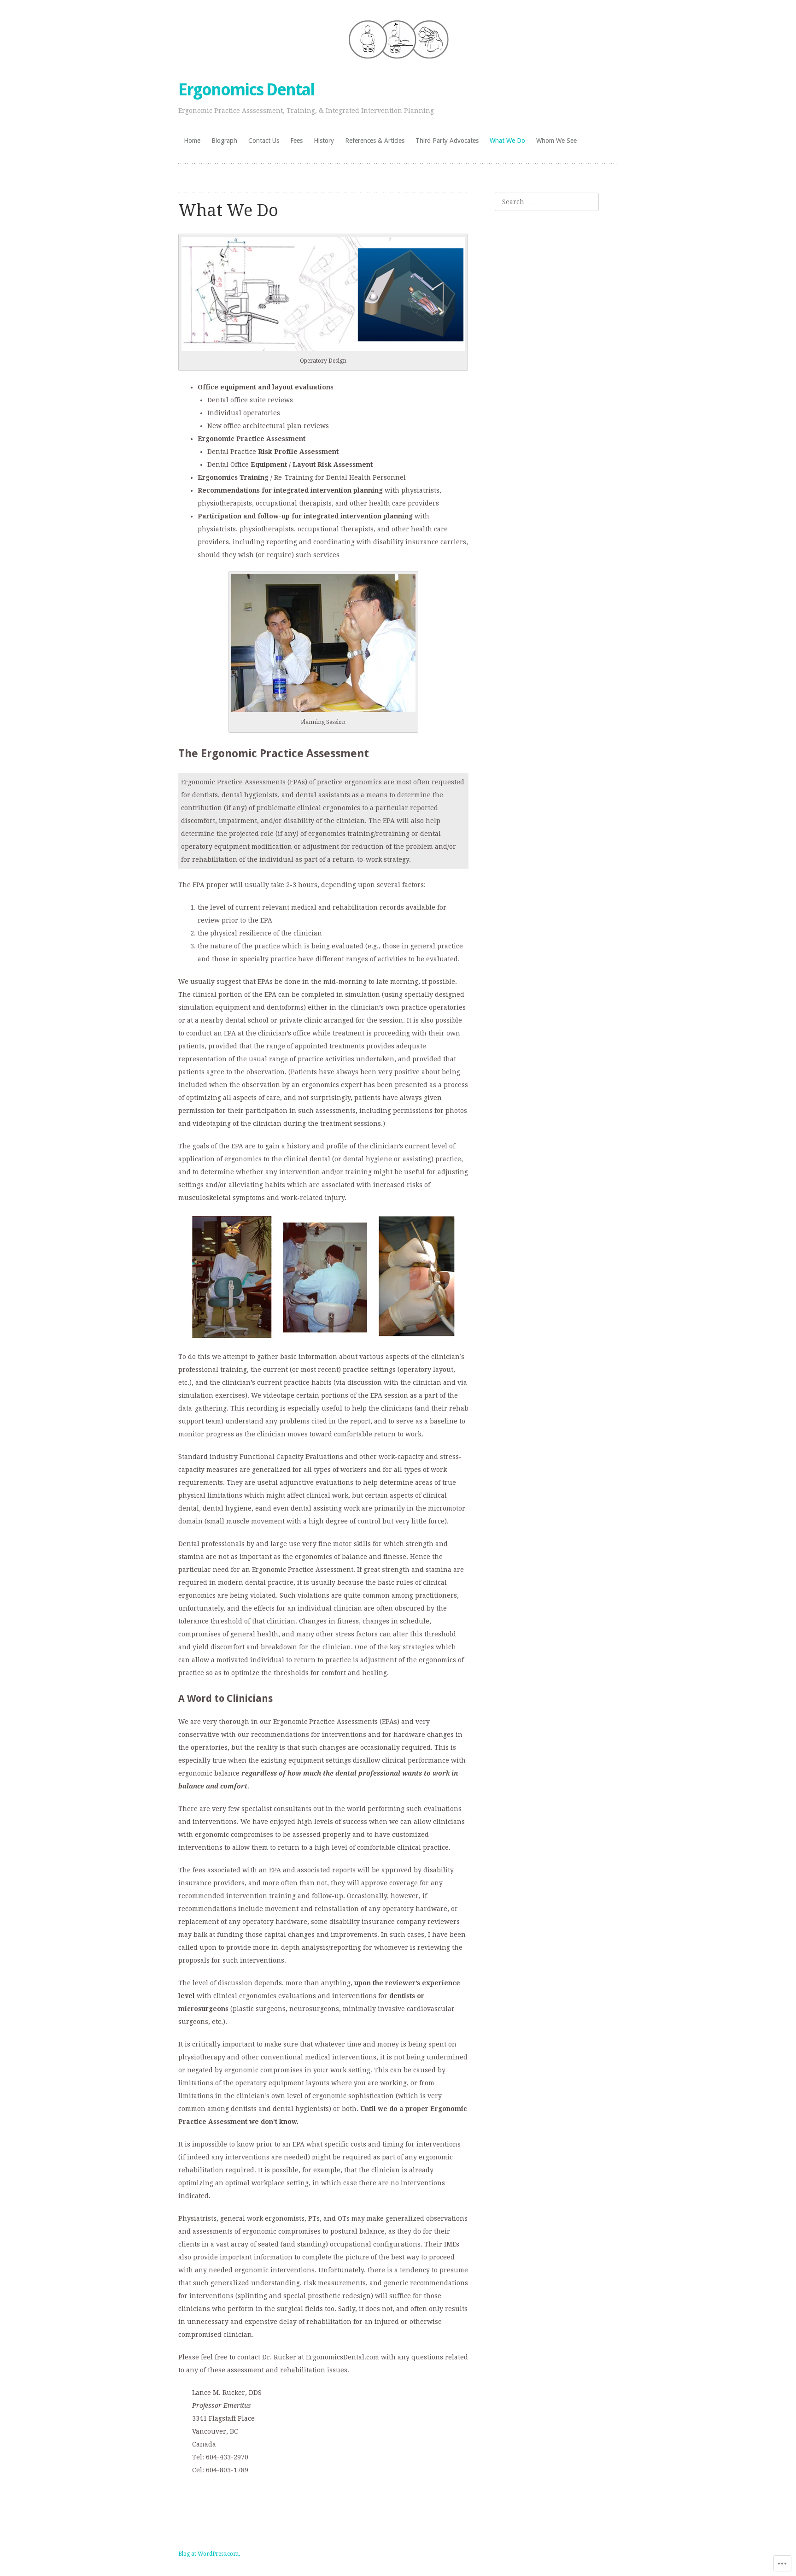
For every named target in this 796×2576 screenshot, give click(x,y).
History (324, 141)
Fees (296, 141)
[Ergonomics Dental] (398, 39)
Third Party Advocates (447, 141)
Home (192, 141)
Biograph (224, 141)
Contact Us (264, 141)
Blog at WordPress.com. (209, 2554)
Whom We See (556, 141)
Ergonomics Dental (246, 90)
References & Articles (375, 141)
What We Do (507, 141)
